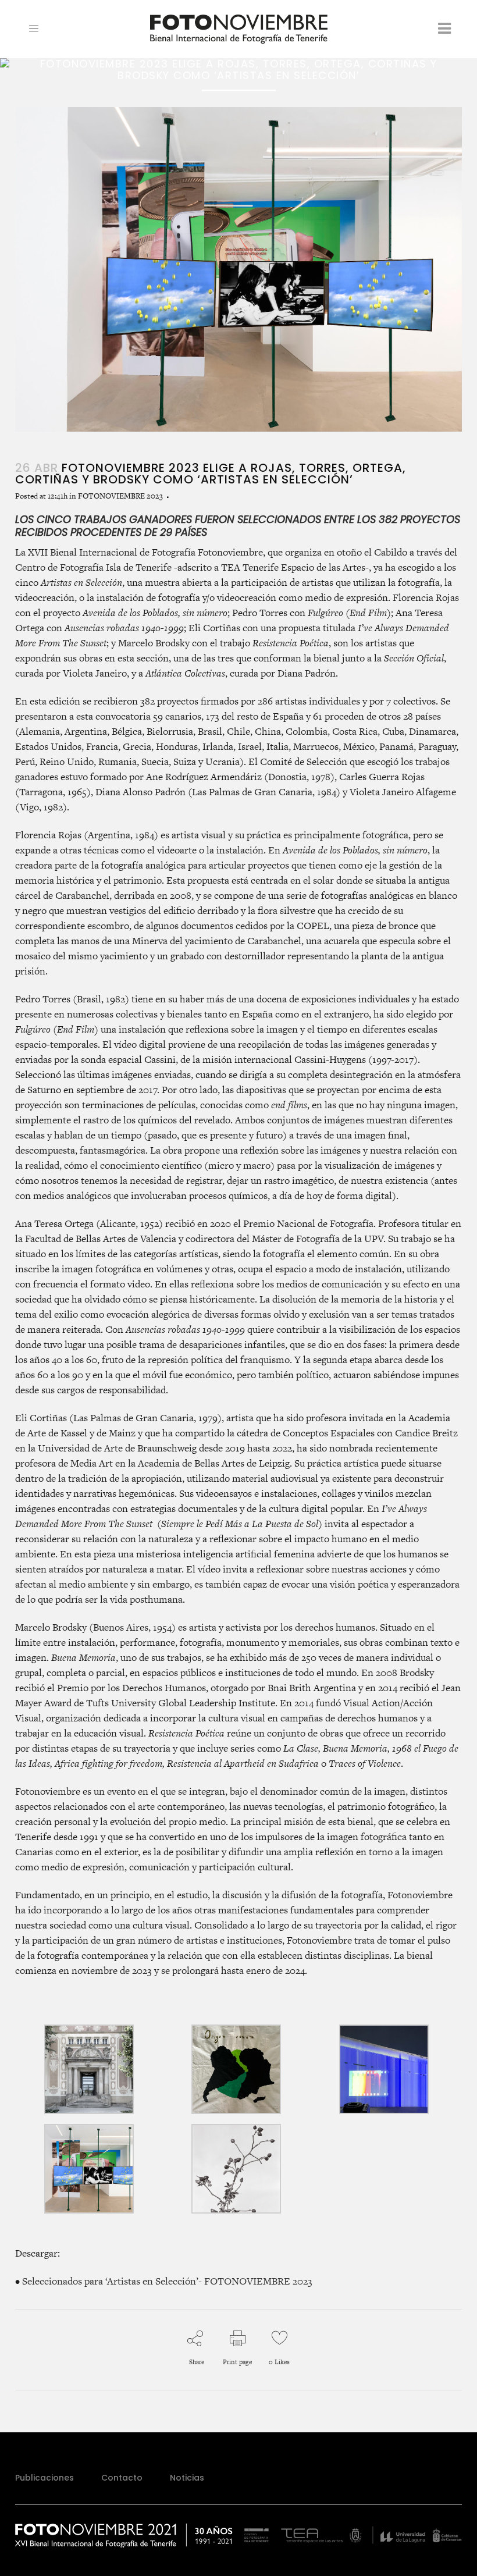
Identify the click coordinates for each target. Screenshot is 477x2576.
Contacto (122, 2478)
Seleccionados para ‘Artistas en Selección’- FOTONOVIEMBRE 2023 (167, 2281)
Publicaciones (45, 2478)
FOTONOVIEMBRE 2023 (120, 496)
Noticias (187, 2478)
